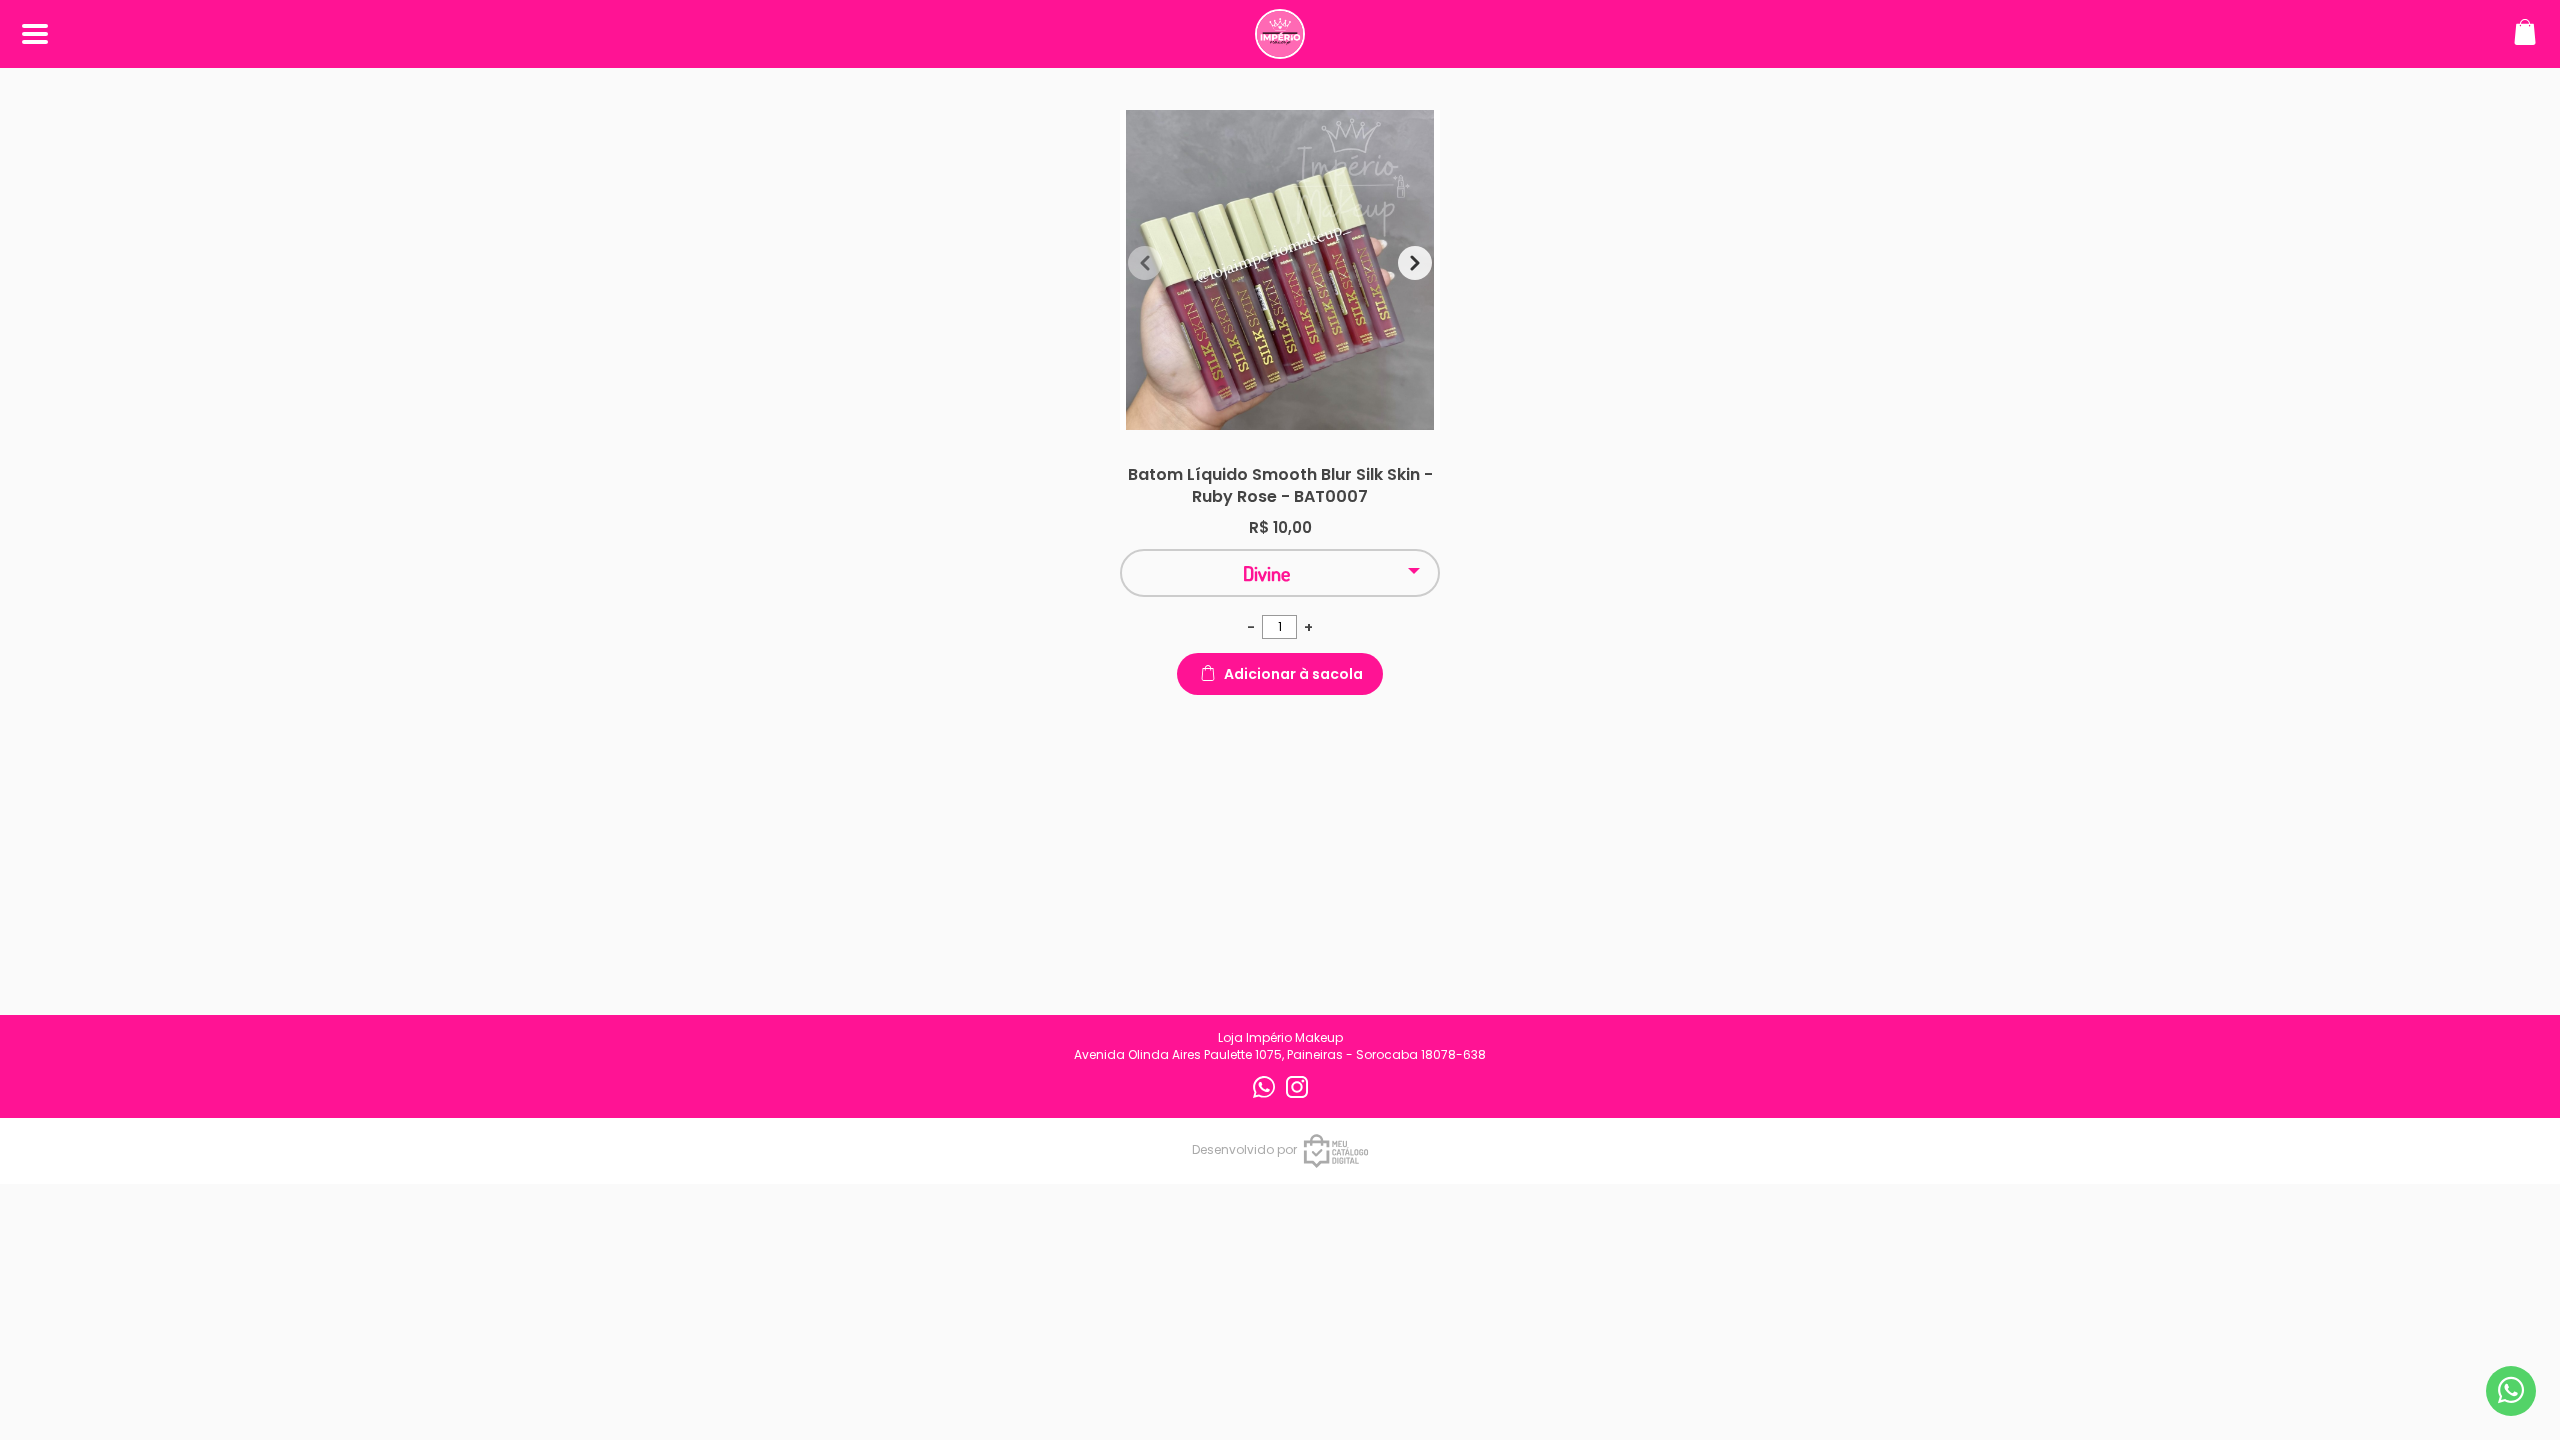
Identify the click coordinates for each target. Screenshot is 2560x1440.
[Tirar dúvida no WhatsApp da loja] (2511, 1390)
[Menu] (35, 34)
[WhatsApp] (1265, 1093)
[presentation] (1145, 263)
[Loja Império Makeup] (1280, 48)
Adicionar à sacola (1293, 674)
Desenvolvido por (1244, 1149)
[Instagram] (1297, 1093)
